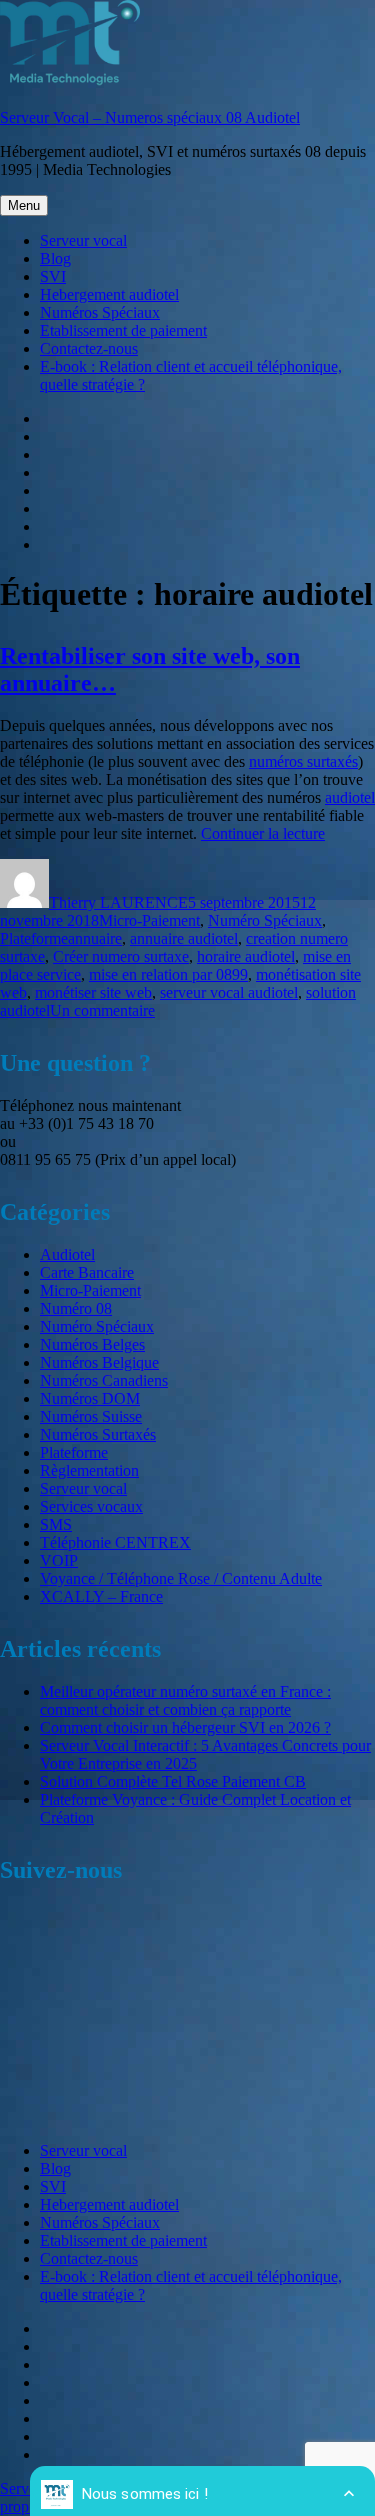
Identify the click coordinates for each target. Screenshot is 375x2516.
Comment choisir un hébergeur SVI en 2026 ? (185, 1727)
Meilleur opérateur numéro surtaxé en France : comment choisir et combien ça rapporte (185, 1700)
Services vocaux (91, 1506)
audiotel (350, 797)
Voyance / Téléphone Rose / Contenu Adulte (181, 1578)
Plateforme (34, 938)
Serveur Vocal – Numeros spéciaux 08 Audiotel (150, 117)
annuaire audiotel (184, 938)
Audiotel (67, 1254)
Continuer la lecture (263, 833)
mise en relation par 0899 (168, 974)
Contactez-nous (89, 348)
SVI (53, 276)
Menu (24, 205)
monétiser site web (93, 992)
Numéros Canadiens (104, 1380)
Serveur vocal (83, 240)
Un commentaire (102, 1010)
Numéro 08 (76, 1308)
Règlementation (89, 1470)
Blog (55, 258)
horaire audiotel (246, 956)
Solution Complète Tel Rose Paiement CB (173, 1781)
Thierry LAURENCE (118, 902)
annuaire (95, 938)
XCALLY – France (101, 1596)
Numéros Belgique (99, 1362)
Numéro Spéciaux (265, 920)
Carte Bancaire (87, 1272)
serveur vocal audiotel (229, 992)
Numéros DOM (90, 1398)
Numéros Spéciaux (100, 312)
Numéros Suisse (91, 1416)
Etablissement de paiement (123, 330)
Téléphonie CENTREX (115, 1542)
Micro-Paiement (149, 920)
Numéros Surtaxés (98, 1434)
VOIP (59, 1560)
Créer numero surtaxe (121, 956)
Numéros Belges (92, 1344)
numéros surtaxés (303, 761)
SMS (56, 1524)
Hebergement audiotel (109, 294)
